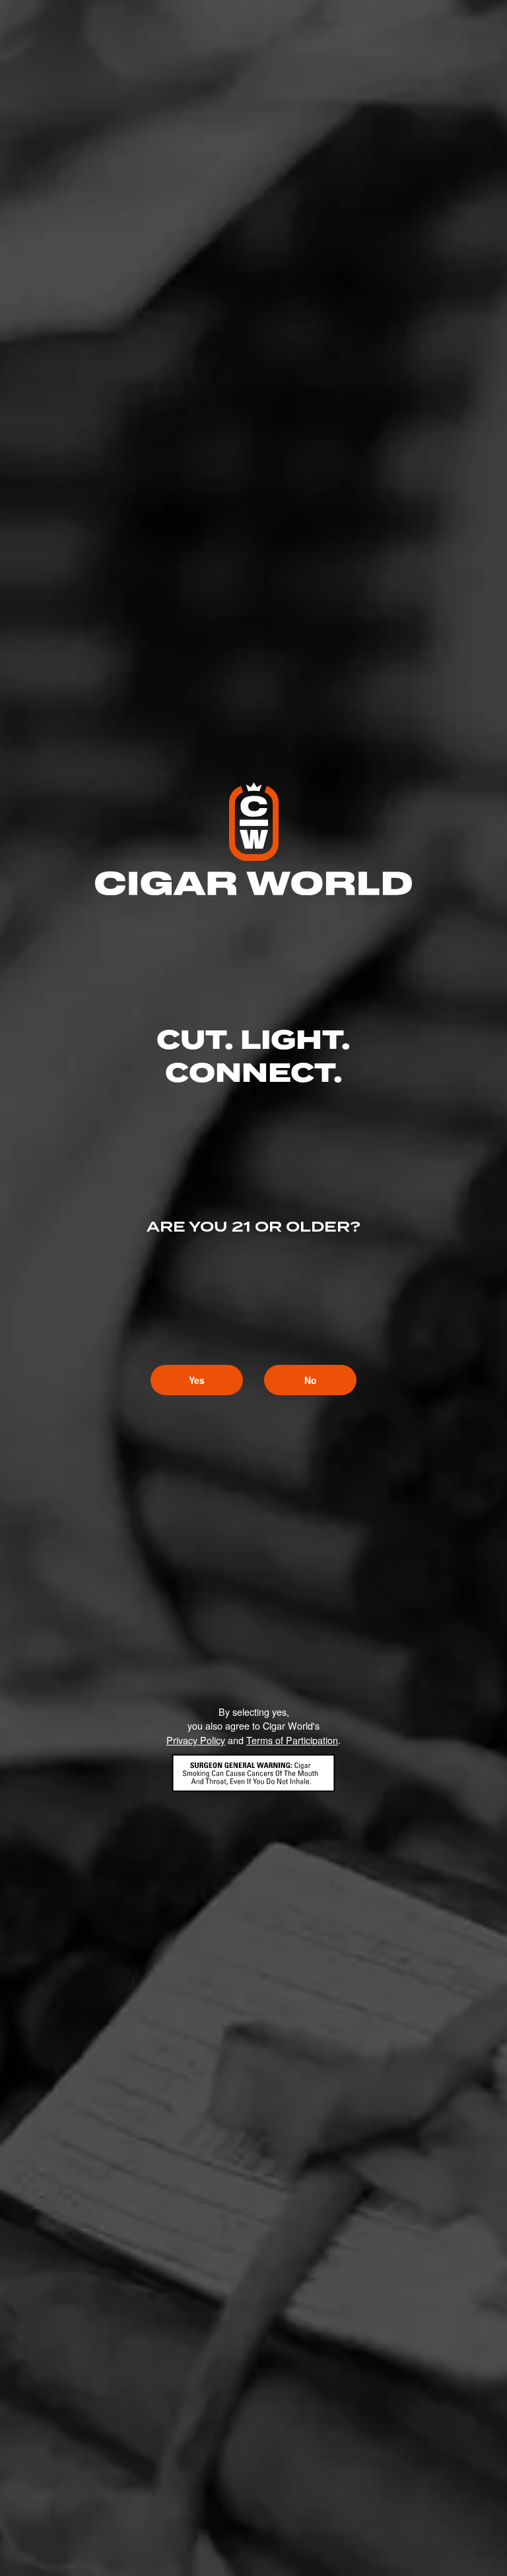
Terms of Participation (292, 1740)
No (311, 1380)
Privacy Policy (196, 1740)
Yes (197, 1380)
